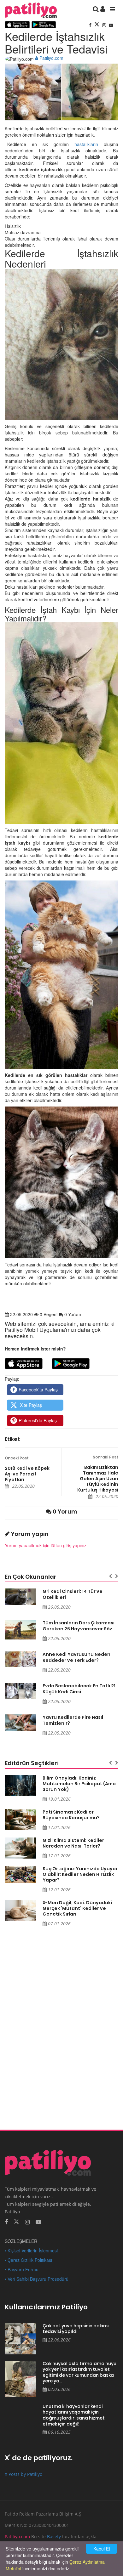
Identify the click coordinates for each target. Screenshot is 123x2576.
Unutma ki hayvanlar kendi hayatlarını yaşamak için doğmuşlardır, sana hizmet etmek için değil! (74, 2415)
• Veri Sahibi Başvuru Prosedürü (37, 2279)
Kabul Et (102, 2549)
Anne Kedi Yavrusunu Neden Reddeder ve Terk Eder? (76, 1657)
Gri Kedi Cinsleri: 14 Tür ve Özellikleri (73, 1594)
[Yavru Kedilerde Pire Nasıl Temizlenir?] (20, 1723)
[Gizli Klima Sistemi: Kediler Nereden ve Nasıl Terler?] (20, 1848)
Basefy (54, 2536)
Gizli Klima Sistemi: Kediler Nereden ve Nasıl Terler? (73, 1843)
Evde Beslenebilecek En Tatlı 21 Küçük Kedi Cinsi (79, 1689)
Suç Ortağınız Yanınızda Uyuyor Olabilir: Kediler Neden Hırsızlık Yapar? (80, 1874)
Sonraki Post (105, 1457)
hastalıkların (86, 144)
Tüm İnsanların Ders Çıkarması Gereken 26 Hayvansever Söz (79, 1626)
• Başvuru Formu (22, 2269)
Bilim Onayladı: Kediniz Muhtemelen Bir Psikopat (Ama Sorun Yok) (79, 1784)
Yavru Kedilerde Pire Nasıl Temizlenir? (73, 1720)
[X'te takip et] (16, 2221)
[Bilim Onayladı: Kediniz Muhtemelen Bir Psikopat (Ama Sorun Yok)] (20, 1786)
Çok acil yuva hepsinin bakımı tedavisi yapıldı (76, 2329)
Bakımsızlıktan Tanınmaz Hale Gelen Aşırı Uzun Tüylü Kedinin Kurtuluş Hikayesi (98, 1479)
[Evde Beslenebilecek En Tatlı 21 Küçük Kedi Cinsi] (20, 1691)
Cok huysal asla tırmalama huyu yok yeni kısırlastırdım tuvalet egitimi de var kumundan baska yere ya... (79, 2372)
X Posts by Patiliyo (23, 2474)
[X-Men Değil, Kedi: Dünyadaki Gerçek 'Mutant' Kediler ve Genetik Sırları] (20, 1910)
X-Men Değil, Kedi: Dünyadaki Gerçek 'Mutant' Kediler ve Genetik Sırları (77, 1908)
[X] (97, 25)
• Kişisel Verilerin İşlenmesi (31, 2250)
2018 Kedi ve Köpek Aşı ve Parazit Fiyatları (27, 1474)
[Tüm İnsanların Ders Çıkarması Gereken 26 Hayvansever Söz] (20, 1630)
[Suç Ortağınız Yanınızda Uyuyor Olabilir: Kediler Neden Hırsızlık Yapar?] (20, 1874)
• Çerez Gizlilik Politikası (28, 2260)
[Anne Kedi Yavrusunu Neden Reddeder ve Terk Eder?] (20, 1659)
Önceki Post (17, 1458)
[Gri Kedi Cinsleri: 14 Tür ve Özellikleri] (20, 1597)
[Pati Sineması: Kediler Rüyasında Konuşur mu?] (20, 1820)
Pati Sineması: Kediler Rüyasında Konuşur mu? (71, 1815)
